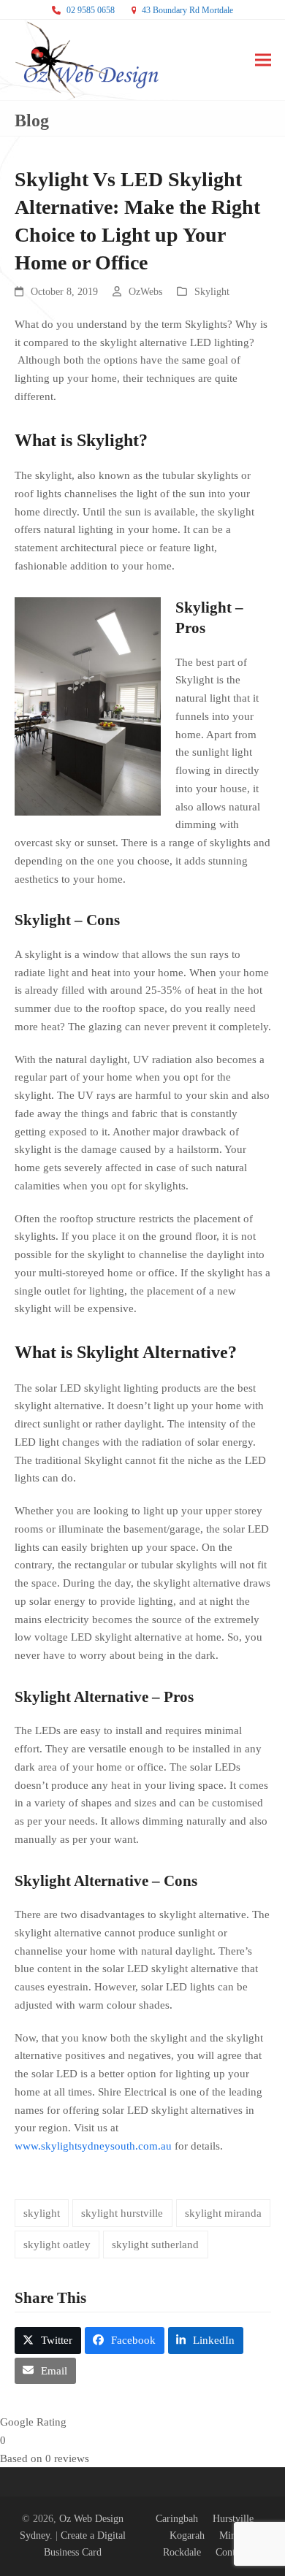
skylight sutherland (155, 2245)
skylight (42, 2213)
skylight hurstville (122, 2213)
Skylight (212, 292)
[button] (263, 60)
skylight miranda (223, 2213)
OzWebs (145, 292)
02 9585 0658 (91, 10)
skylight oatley (57, 2245)
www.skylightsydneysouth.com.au (93, 2146)
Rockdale (182, 2552)
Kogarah (187, 2535)
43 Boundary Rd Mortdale (187, 10)
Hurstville (233, 2519)
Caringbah (177, 2519)
